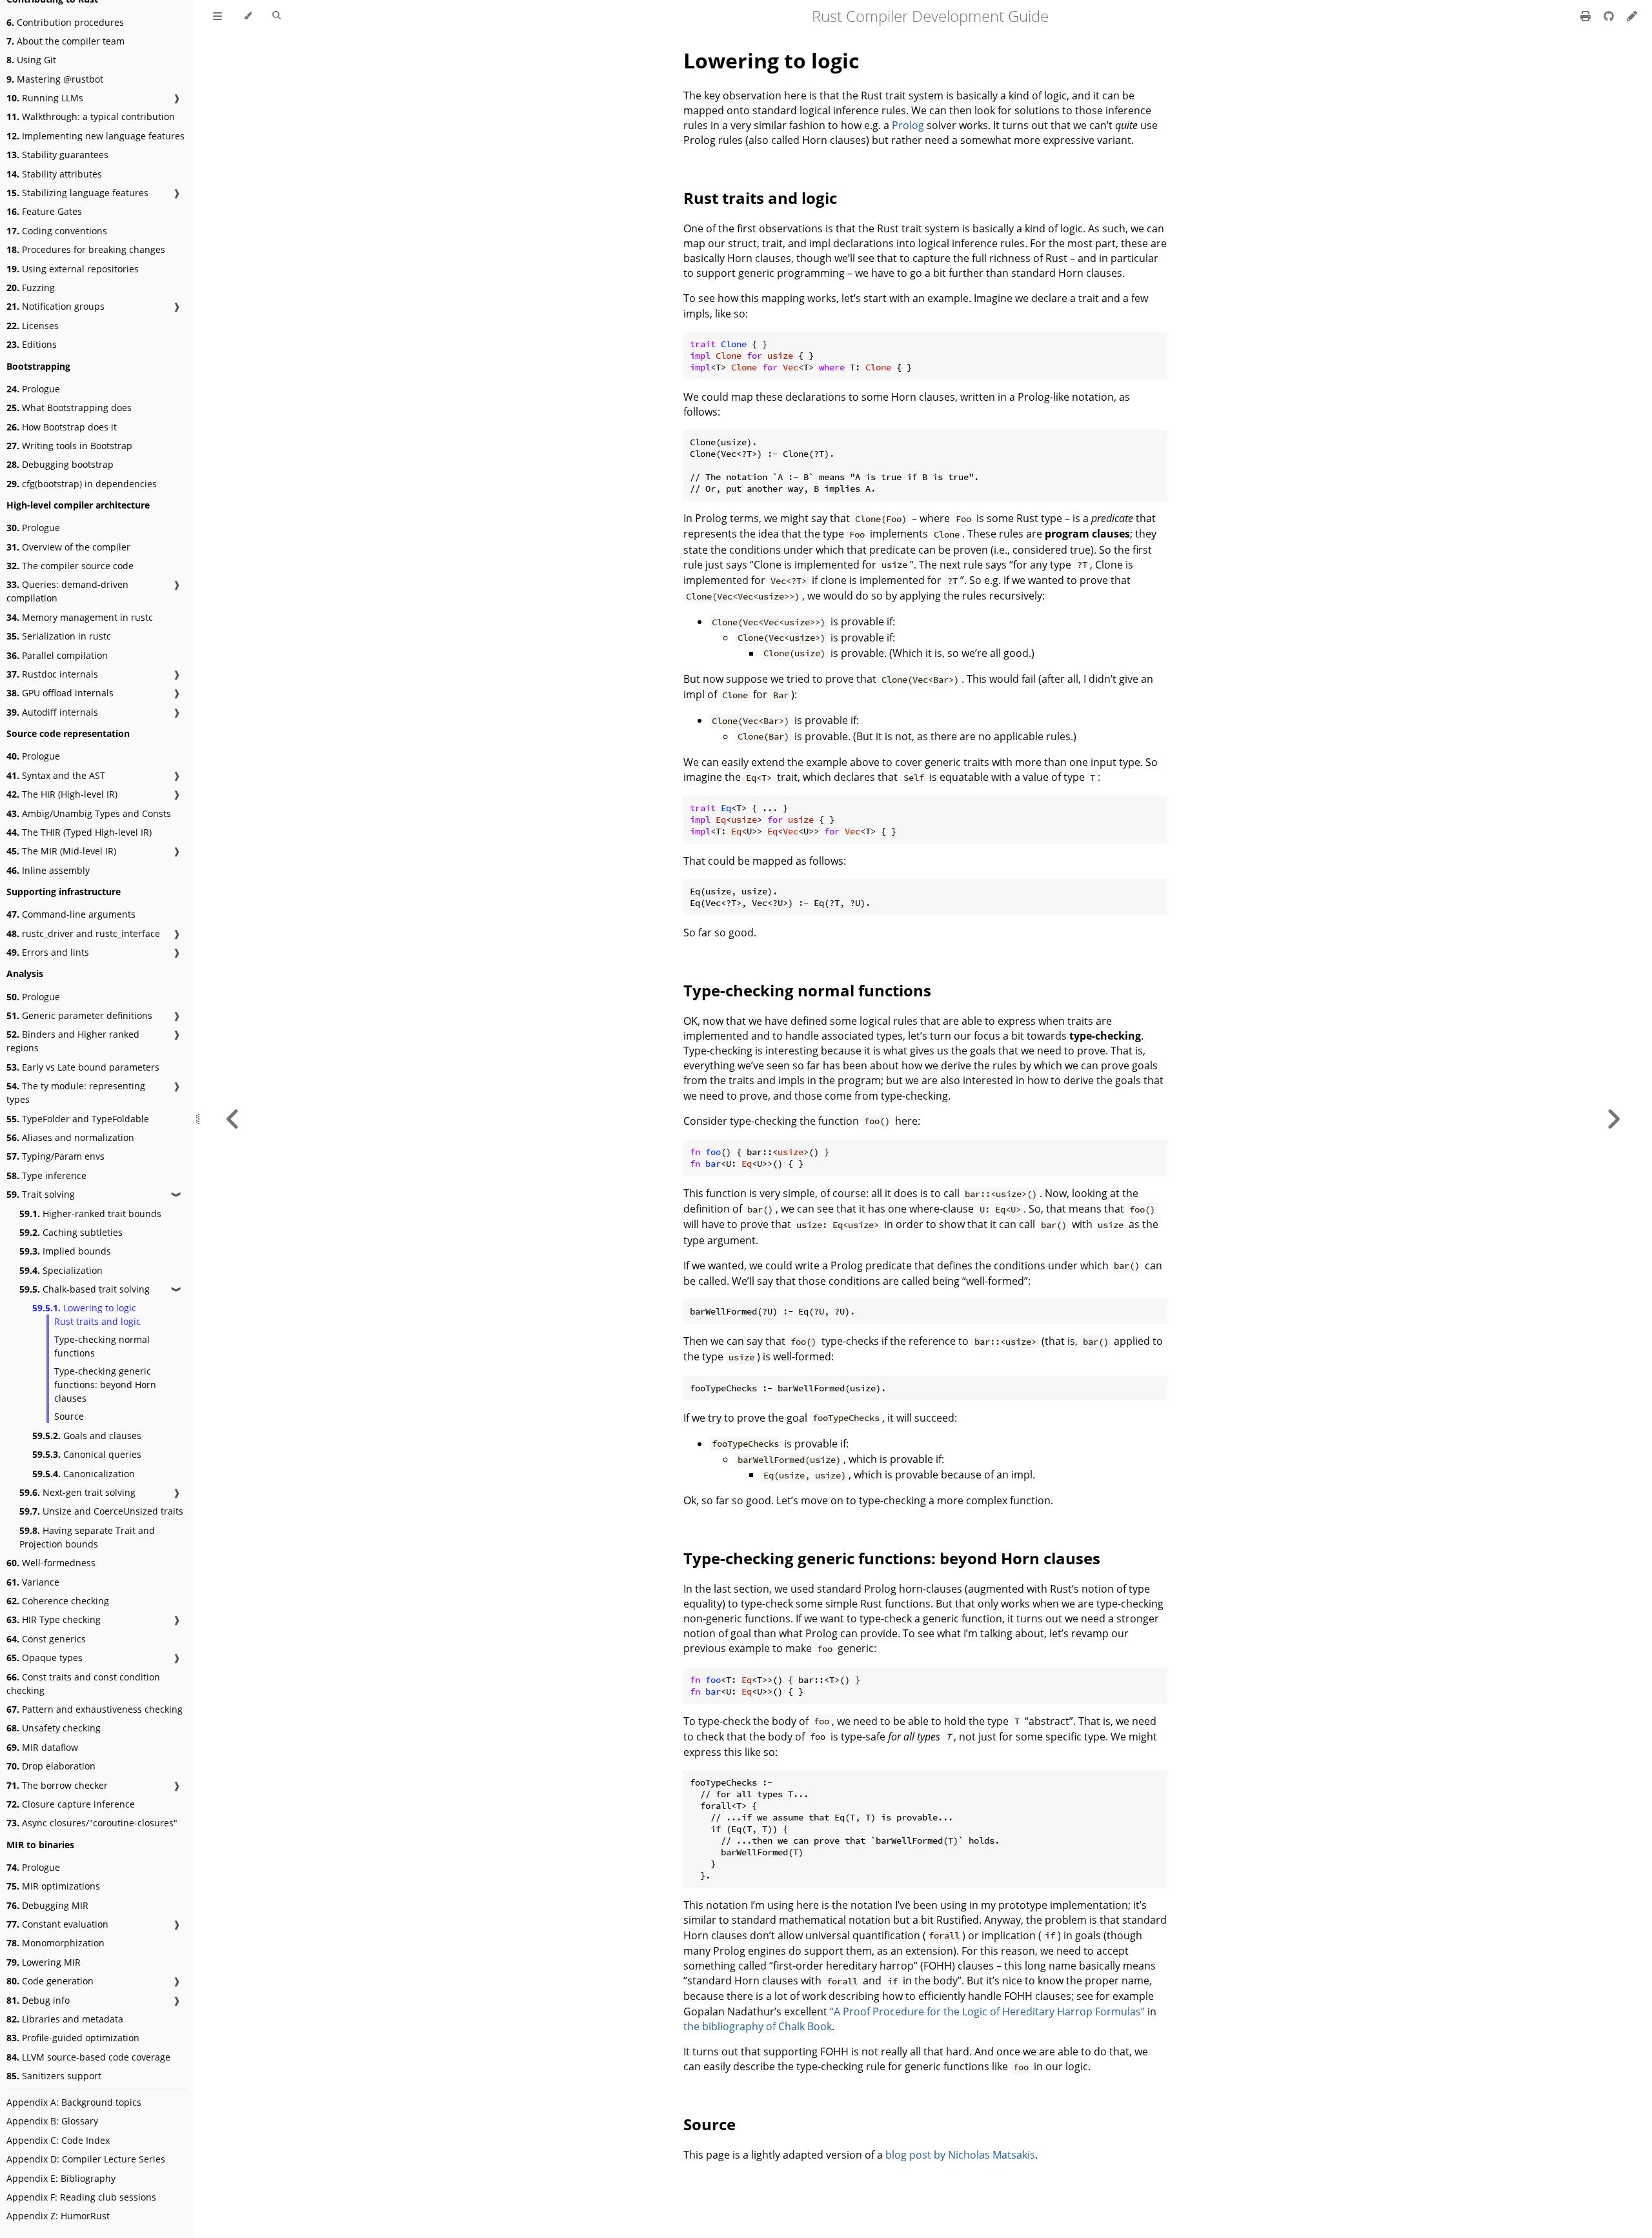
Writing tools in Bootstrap (69, 446)
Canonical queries (87, 1454)
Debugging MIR (47, 1905)
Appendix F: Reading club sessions (81, 2197)
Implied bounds (65, 1251)
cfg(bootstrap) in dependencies (82, 484)
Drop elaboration (51, 1766)
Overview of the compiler (68, 547)
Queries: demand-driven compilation (67, 591)
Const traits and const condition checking (83, 1684)
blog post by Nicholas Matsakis (960, 2155)
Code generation (50, 1981)
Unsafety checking (54, 1728)
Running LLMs (45, 98)
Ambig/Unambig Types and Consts (89, 813)
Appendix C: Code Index (58, 2140)
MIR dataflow (42, 1747)
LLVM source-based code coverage (88, 2057)
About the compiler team (65, 41)
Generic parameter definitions (79, 1015)
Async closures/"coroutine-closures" (92, 1823)
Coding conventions (57, 231)
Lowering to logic (84, 1308)
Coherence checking (58, 1601)
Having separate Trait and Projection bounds (87, 1537)
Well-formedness (51, 1563)
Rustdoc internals (52, 674)
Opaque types (45, 1658)
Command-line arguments (71, 914)
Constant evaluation (57, 1924)
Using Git (31, 60)
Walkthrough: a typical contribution (91, 116)
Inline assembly (48, 870)
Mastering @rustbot (55, 79)
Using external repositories (73, 269)
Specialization (61, 1270)
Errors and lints (48, 952)
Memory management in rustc (80, 617)
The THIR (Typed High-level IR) (79, 832)
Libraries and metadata (65, 2019)
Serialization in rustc (59, 636)
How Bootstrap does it (62, 427)
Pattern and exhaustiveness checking (95, 1709)
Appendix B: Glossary (52, 2121)
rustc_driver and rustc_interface (83, 933)
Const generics (46, 1639)
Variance (33, 1582)
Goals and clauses (87, 1436)
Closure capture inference (71, 1804)
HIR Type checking (54, 1619)
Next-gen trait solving (77, 1492)
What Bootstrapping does (69, 408)
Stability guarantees (57, 155)
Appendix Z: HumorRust (58, 2216)
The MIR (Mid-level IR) (61, 851)
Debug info (38, 2000)
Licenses (33, 326)
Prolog (908, 125)
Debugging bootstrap (60, 464)
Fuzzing (31, 287)
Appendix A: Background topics (74, 2102)
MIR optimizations (53, 1886)
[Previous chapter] (233, 1119)
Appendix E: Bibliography (61, 2178)
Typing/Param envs (55, 1156)
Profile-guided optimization (73, 2038)
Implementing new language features (96, 136)
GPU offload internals (60, 693)
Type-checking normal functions (102, 1346)
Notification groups (55, 306)
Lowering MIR (44, 1962)
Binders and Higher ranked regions (73, 1041)
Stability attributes (54, 174)
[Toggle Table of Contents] (217, 16)
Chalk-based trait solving (85, 1289)
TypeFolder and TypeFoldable (78, 1119)
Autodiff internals (52, 712)
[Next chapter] (1613, 1119)
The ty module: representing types (76, 1093)
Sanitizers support (54, 2076)
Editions (32, 344)
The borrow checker (57, 1785)
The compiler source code (70, 566)
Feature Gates (44, 211)
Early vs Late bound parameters (83, 1067)
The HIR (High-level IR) (62, 794)
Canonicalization (84, 1474)
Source (69, 1416)
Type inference (46, 1175)
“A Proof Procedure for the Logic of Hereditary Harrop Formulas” (987, 2011)
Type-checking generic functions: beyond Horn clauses (105, 1385)
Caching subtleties (71, 1232)
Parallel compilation (57, 655)
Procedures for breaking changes (86, 249)
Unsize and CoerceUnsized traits (101, 1511)
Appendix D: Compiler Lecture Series (86, 2159)
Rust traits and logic (97, 1321)
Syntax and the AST (56, 775)
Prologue (33, 389)
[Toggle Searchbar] (277, 16)
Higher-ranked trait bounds (90, 1214)
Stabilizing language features (77, 193)
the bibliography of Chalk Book (758, 2026)
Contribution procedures (65, 22)
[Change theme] (247, 16)
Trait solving (41, 1194)
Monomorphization (55, 1943)
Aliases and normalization (70, 1137)
